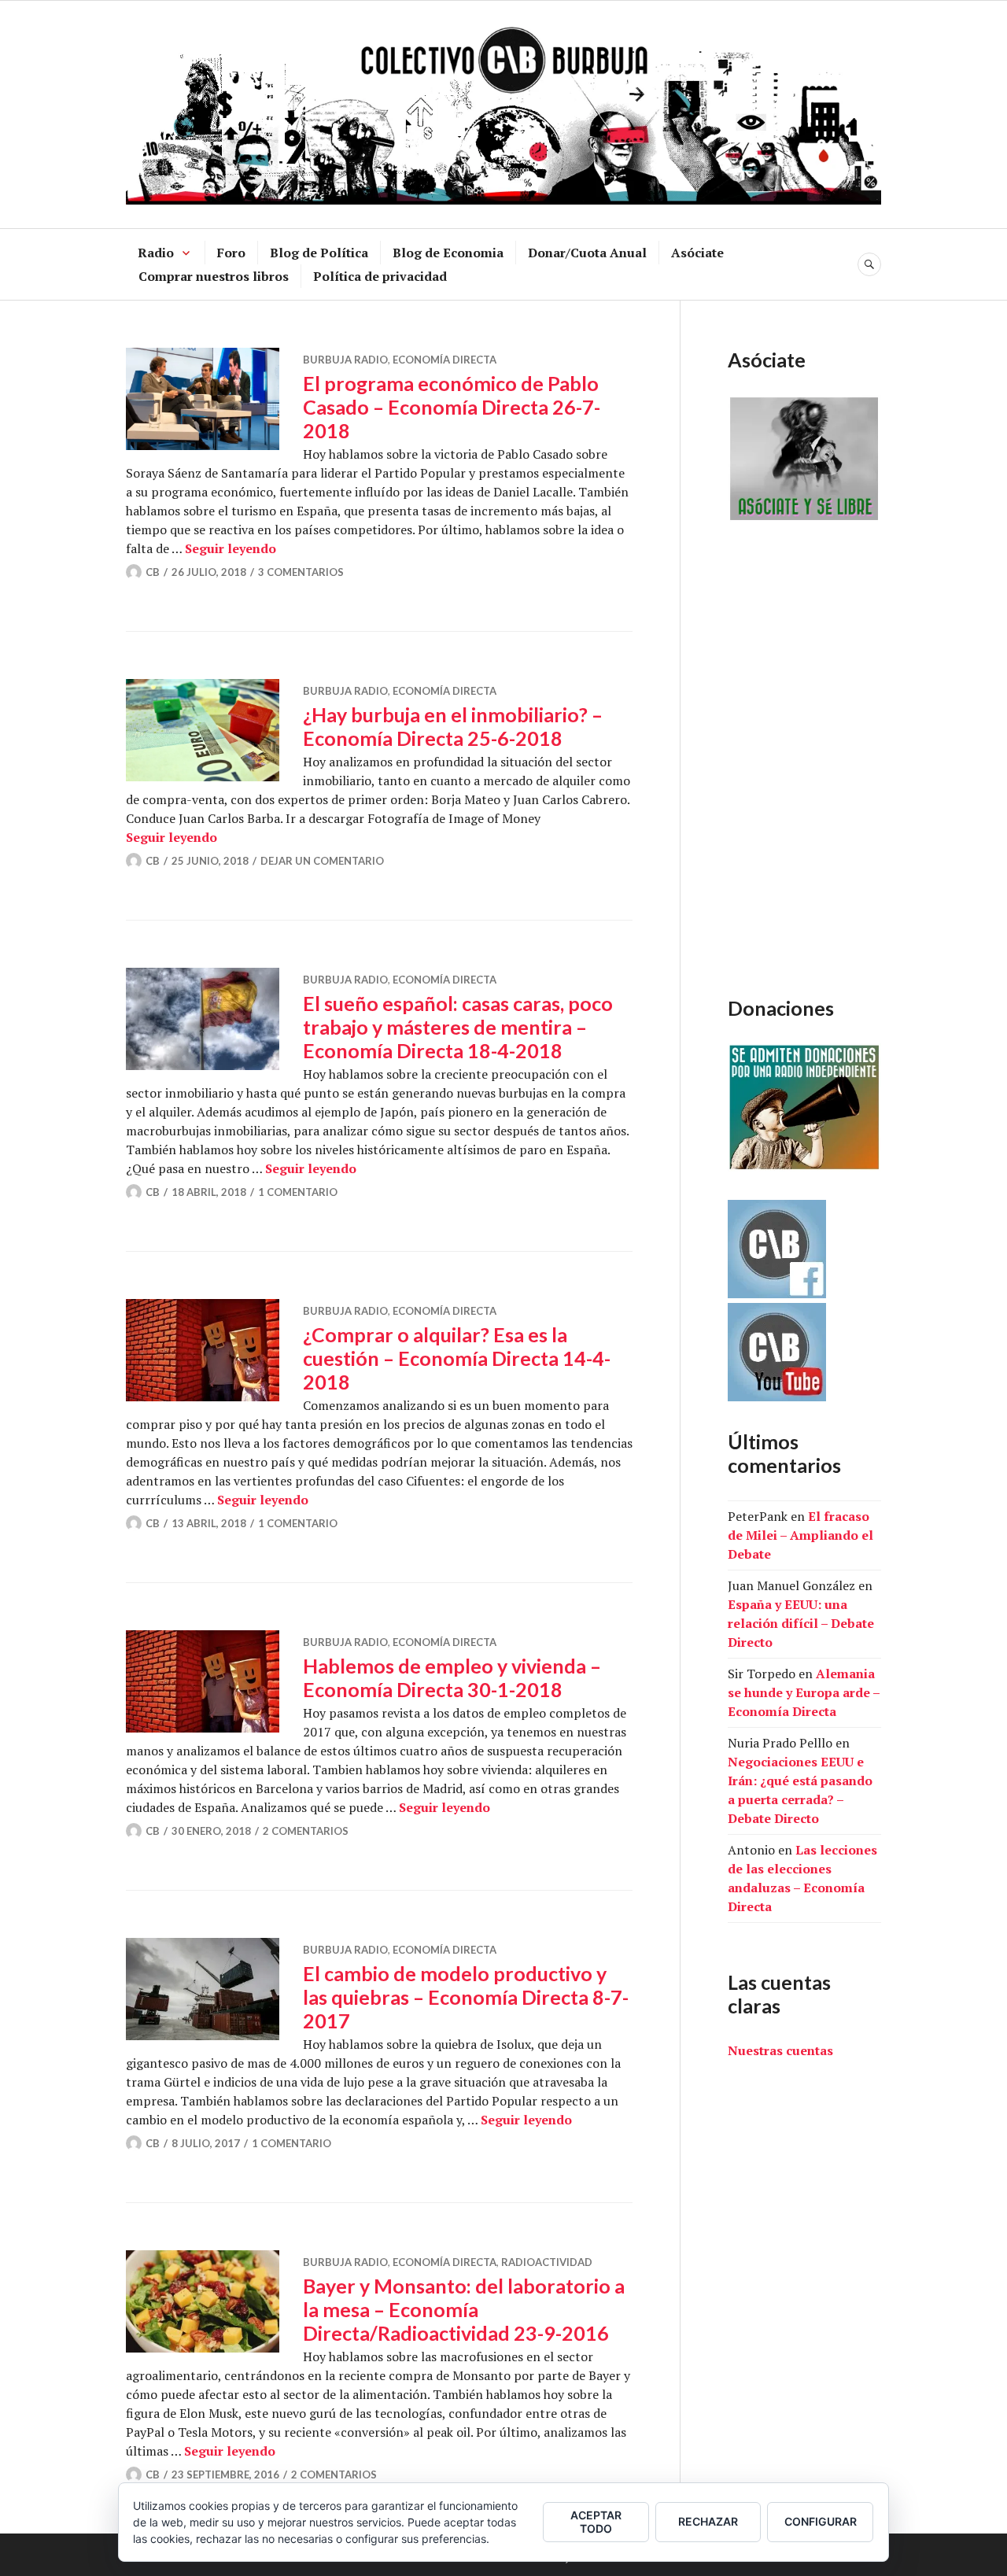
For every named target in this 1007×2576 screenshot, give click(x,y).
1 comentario (298, 1192)
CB (153, 572)
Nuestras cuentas (780, 2050)
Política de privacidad (380, 276)
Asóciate (697, 253)
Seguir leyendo (231, 548)
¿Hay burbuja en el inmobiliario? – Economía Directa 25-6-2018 (453, 726)
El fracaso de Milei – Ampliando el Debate (800, 1535)
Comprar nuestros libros (214, 276)
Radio (156, 253)
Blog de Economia (448, 253)
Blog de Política (319, 253)
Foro (231, 253)
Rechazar (708, 2521)
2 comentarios (306, 1831)
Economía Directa (444, 360)
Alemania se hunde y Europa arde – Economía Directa (804, 1692)
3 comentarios (301, 572)
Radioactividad (547, 2262)
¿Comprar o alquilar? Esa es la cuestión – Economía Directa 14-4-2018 (457, 1358)
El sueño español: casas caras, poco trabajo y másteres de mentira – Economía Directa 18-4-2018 (458, 1027)
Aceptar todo (596, 2522)
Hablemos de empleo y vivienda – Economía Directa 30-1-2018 (452, 1677)
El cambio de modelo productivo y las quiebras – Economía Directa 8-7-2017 (466, 1997)
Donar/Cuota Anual (587, 253)
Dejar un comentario (322, 861)
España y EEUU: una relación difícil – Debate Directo (801, 1623)
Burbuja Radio (345, 360)
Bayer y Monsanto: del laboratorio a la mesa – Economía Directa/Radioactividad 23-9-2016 (464, 2309)
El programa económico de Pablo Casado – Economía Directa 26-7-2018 (452, 407)
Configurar (821, 2521)
